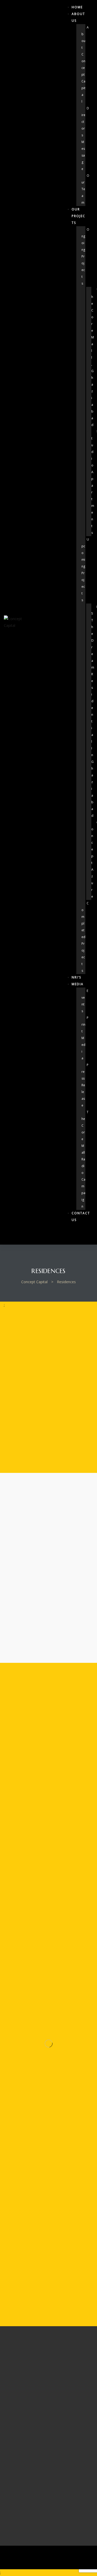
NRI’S (76, 977)
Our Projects (79, 216)
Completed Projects (85, 937)
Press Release (85, 1085)
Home (77, 7)
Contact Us (81, 1216)
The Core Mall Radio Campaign (85, 1159)
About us (78, 17)
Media (78, 984)
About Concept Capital (85, 64)
